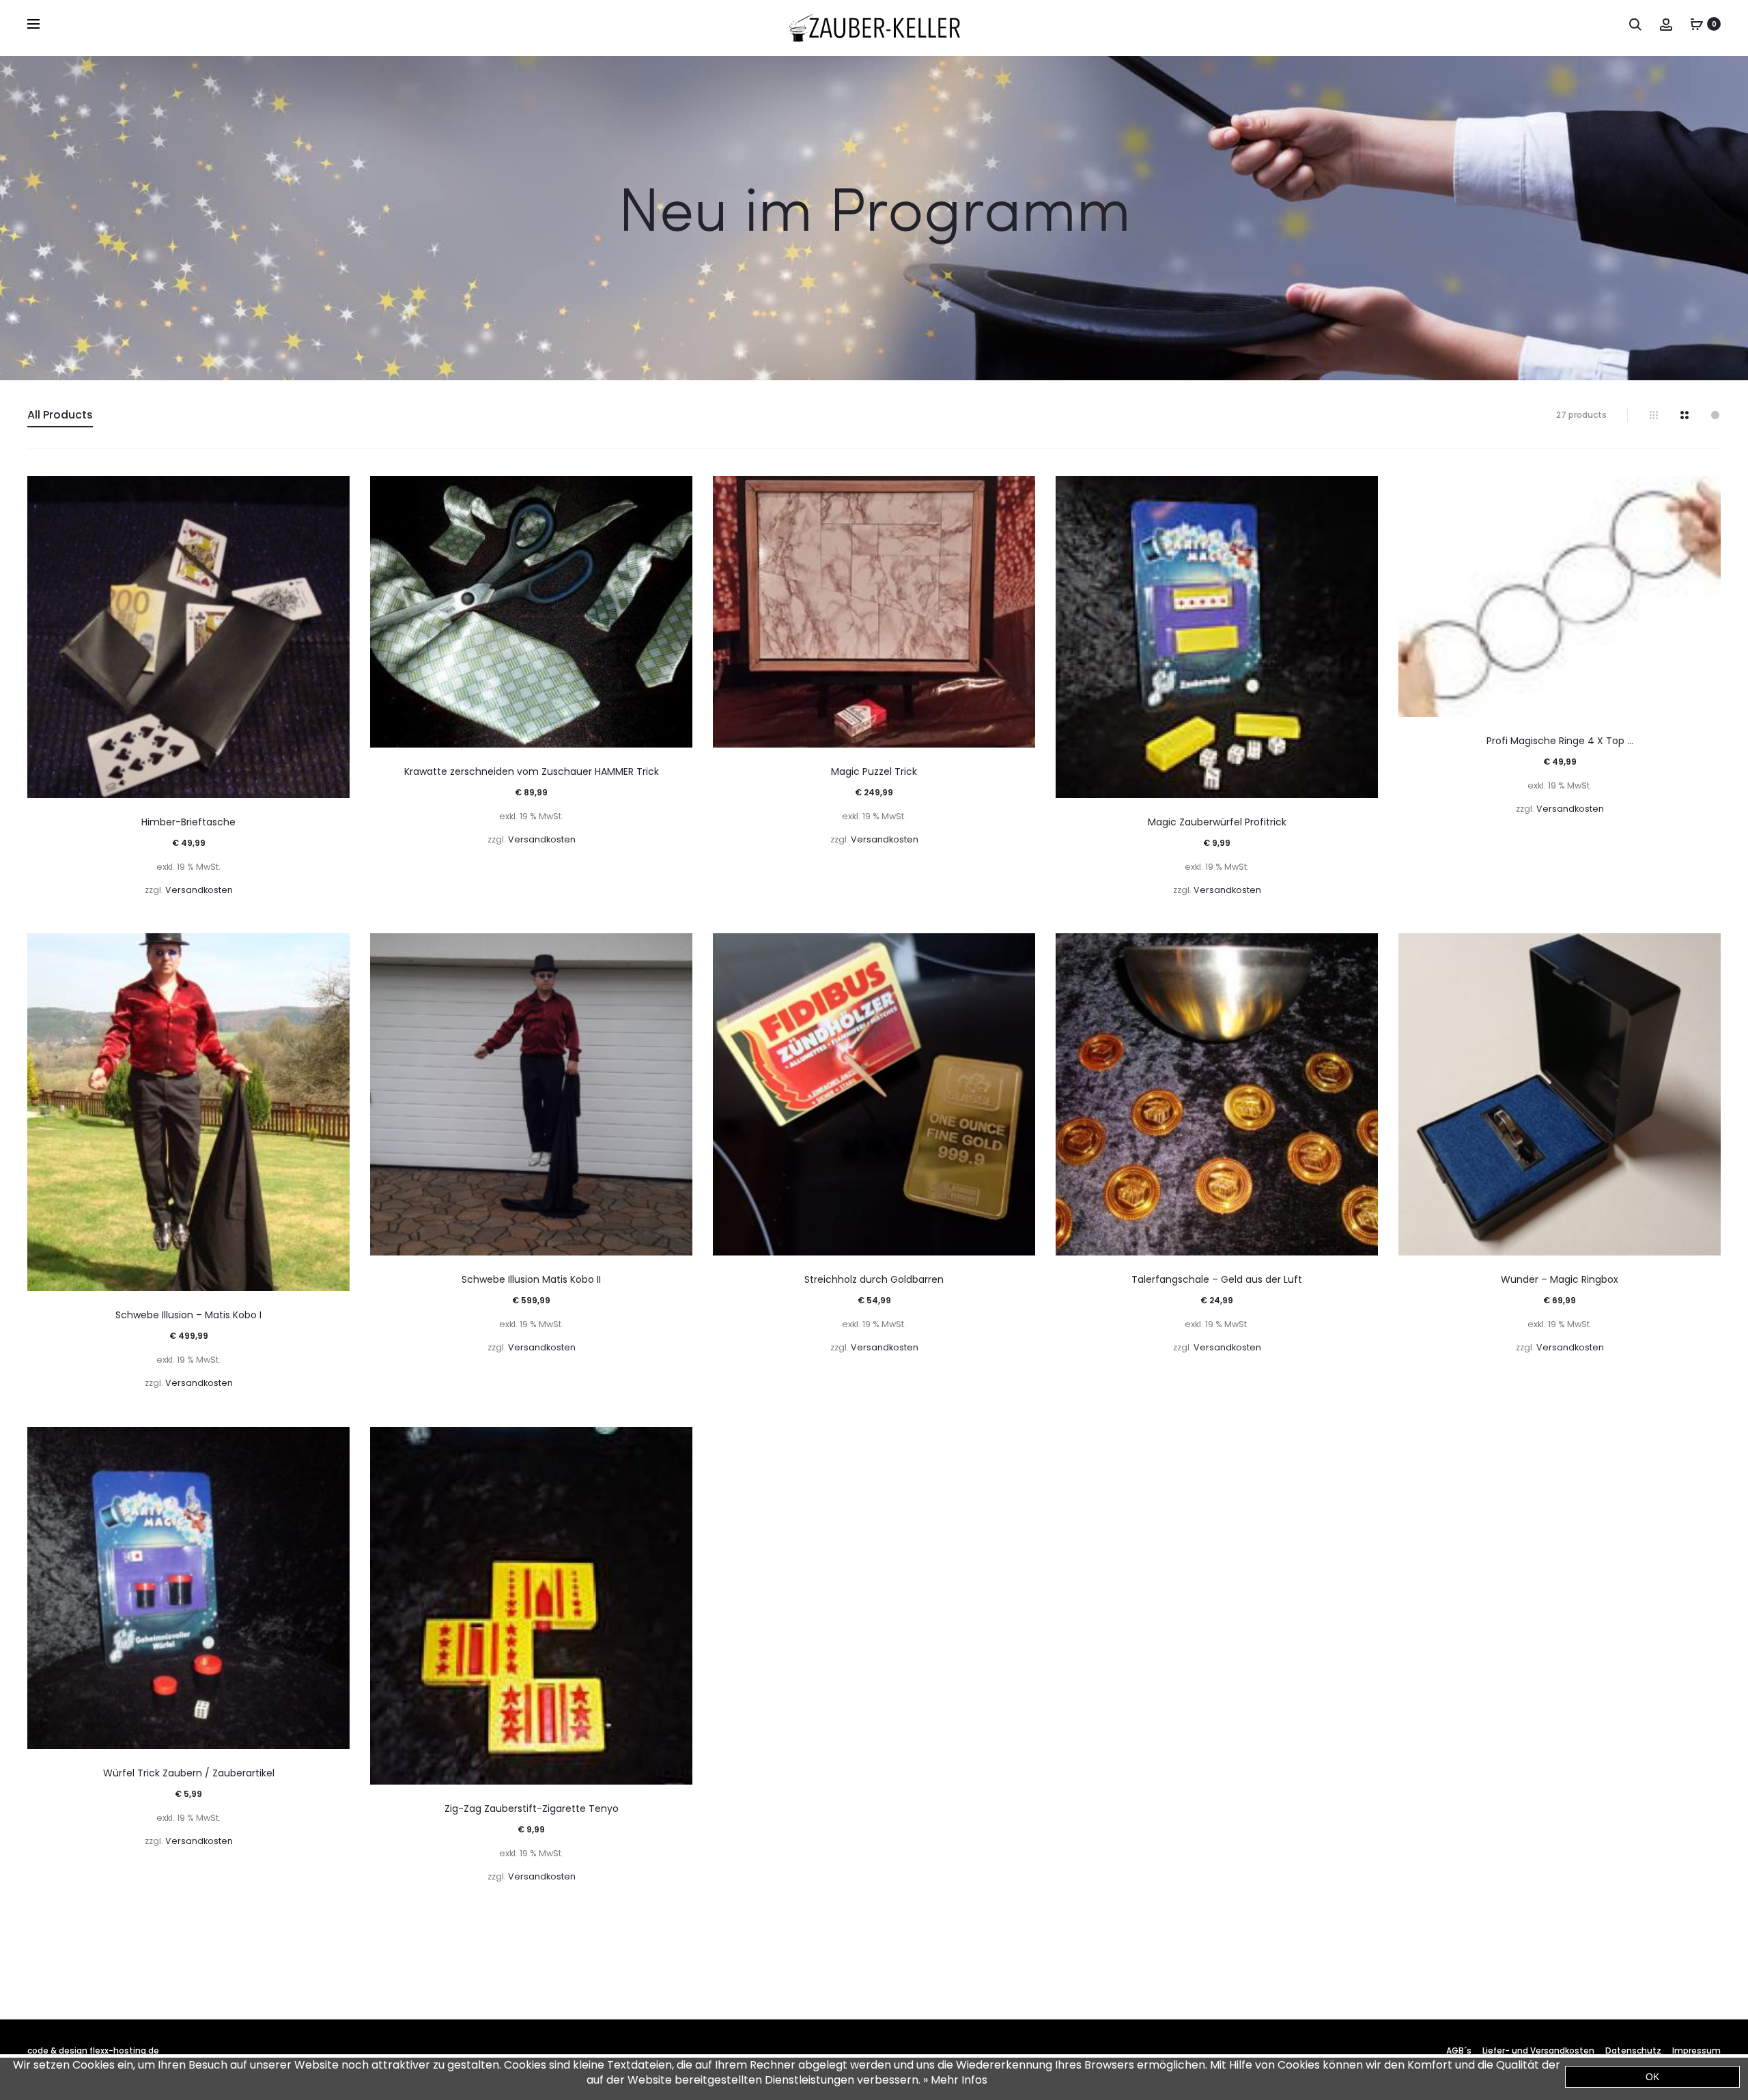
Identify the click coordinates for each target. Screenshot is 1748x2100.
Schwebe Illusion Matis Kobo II (531, 1279)
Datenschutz (1633, 2051)
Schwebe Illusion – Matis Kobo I (188, 1315)
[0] (1697, 24)
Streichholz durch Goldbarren (874, 1279)
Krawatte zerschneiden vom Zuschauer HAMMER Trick (532, 771)
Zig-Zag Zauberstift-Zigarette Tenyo (532, 1808)
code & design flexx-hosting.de (93, 2051)
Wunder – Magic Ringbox (1560, 1279)
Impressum (1696, 2051)
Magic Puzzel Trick (874, 771)
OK (1652, 2077)
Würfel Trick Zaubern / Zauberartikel (189, 1773)
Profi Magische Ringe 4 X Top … (1560, 741)
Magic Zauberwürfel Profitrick (1217, 822)
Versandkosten (199, 890)
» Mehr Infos (955, 2080)
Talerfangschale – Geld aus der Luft (1217, 1279)
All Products (60, 415)
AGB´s (1459, 2051)
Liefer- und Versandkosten (1538, 2051)
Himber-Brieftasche (188, 822)
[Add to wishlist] (333, 493)
